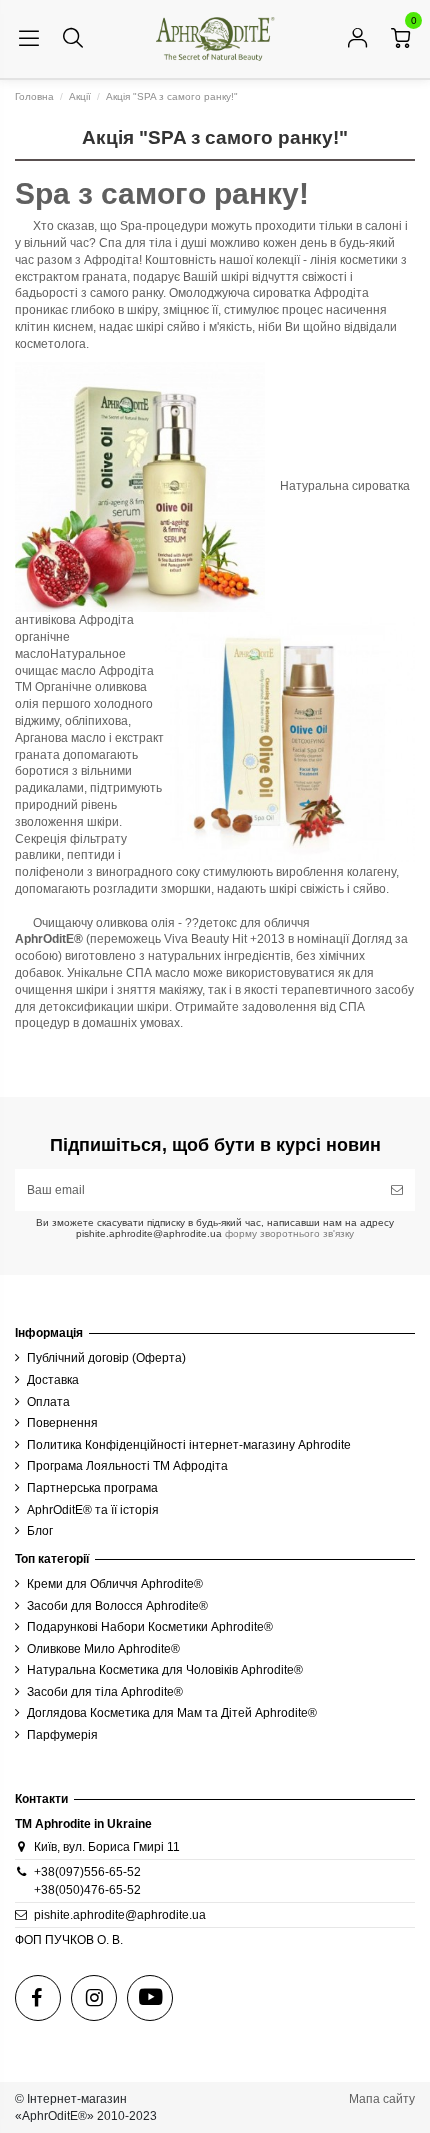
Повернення (62, 1423)
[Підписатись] (397, 1190)
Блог (40, 1531)
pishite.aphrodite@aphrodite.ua (120, 1915)
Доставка (53, 1380)
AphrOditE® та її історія (93, 1510)
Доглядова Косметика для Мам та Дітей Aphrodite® (172, 1713)
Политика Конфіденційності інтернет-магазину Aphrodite (189, 1445)
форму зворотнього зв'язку (288, 1233)
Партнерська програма (92, 1488)
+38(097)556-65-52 (87, 1872)
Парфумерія (62, 1735)
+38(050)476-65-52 (87, 1890)
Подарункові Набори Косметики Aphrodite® (150, 1627)
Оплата (48, 1402)
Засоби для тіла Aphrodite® (105, 1692)
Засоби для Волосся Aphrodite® (117, 1606)
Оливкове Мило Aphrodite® (103, 1649)
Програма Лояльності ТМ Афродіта (127, 1466)
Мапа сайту (382, 2099)
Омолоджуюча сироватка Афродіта (269, 293)
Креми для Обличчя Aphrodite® (115, 1584)
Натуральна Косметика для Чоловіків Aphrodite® (165, 1670)
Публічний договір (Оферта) (106, 1358)
